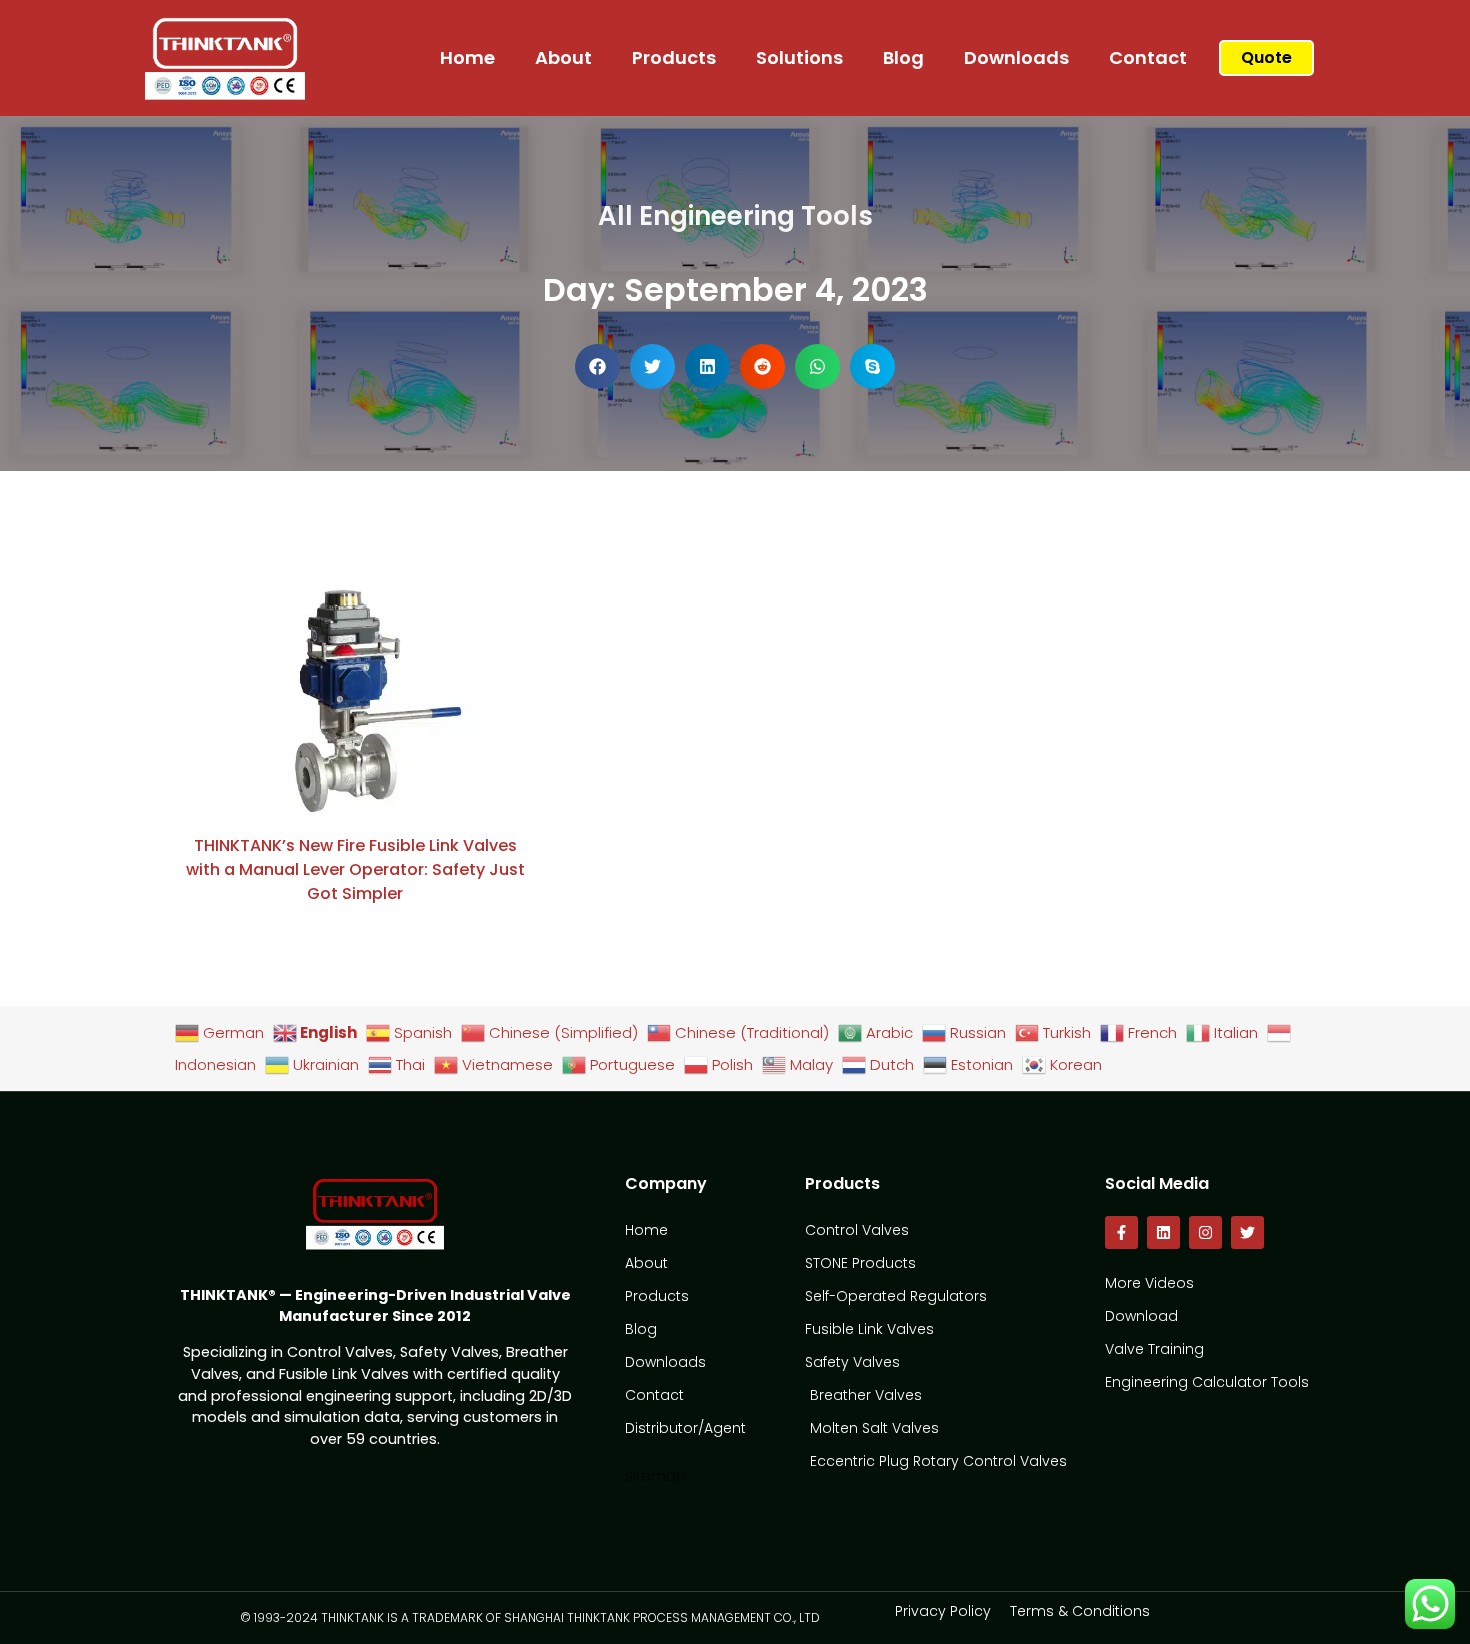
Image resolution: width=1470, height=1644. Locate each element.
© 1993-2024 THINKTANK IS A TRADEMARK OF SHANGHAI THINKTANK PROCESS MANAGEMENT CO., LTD (530, 1617)
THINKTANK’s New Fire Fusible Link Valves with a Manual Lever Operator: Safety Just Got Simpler (355, 869)
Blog (903, 57)
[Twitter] (1247, 1232)
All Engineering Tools (735, 216)
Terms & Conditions (1080, 1611)
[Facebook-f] (1121, 1232)
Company (666, 1183)
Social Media (1157, 1183)
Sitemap (655, 1476)
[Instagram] (1205, 1232)
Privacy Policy (943, 1611)
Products (674, 57)
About (563, 57)
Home (467, 57)
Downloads (1016, 57)
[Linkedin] (1163, 1232)
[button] (597, 366)
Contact (1148, 57)
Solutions (799, 57)
